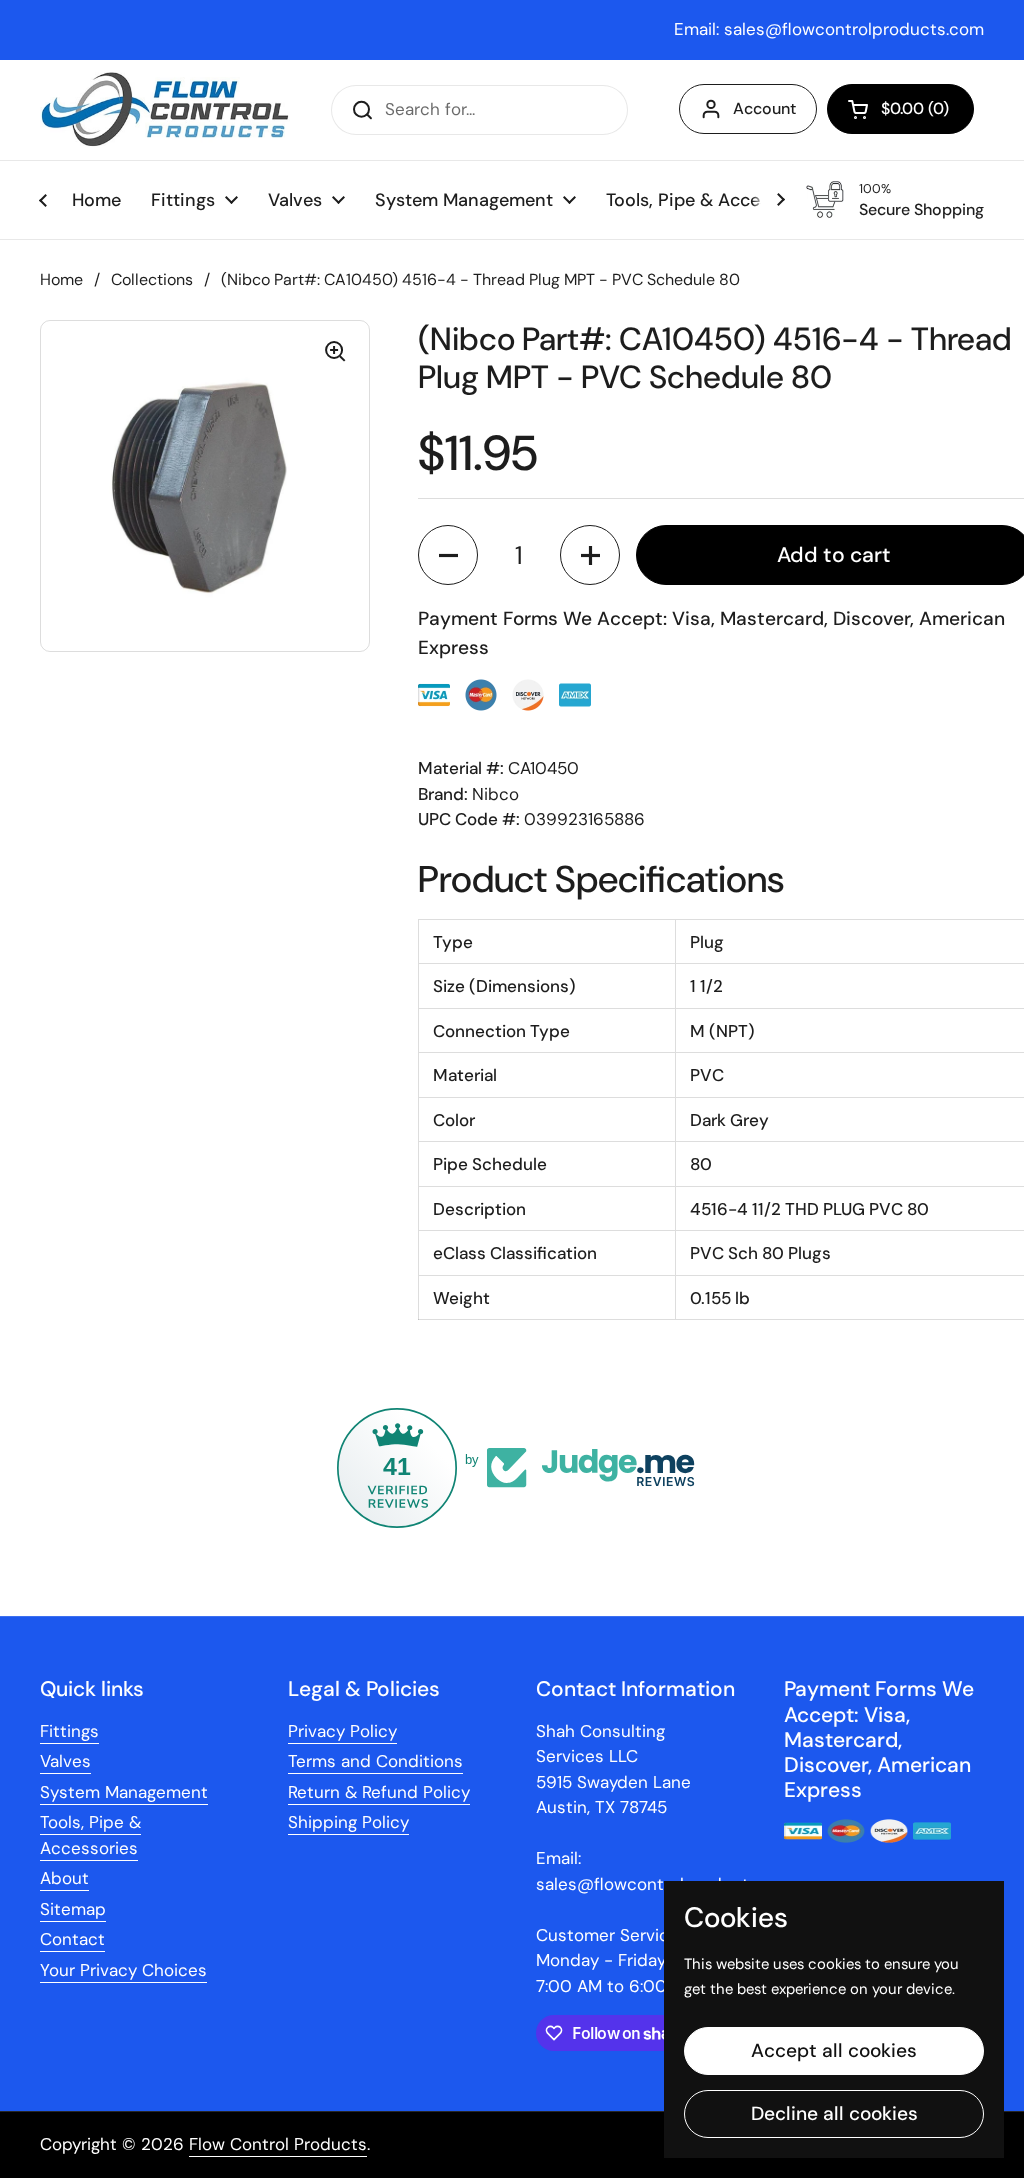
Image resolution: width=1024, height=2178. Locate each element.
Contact (72, 1939)
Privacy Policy (342, 1731)
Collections (152, 279)
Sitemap (73, 1909)
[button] (900, 109)
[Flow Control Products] (165, 110)
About (64, 1878)
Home (61, 279)
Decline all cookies (834, 2113)
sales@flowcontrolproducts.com (854, 29)
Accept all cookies (834, 2050)
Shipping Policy (348, 1822)
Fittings (69, 1731)
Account (764, 108)
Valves (65, 1761)
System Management (124, 1792)
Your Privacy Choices (123, 1970)
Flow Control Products (278, 2144)
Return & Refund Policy (379, 1792)
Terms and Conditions (375, 1761)
